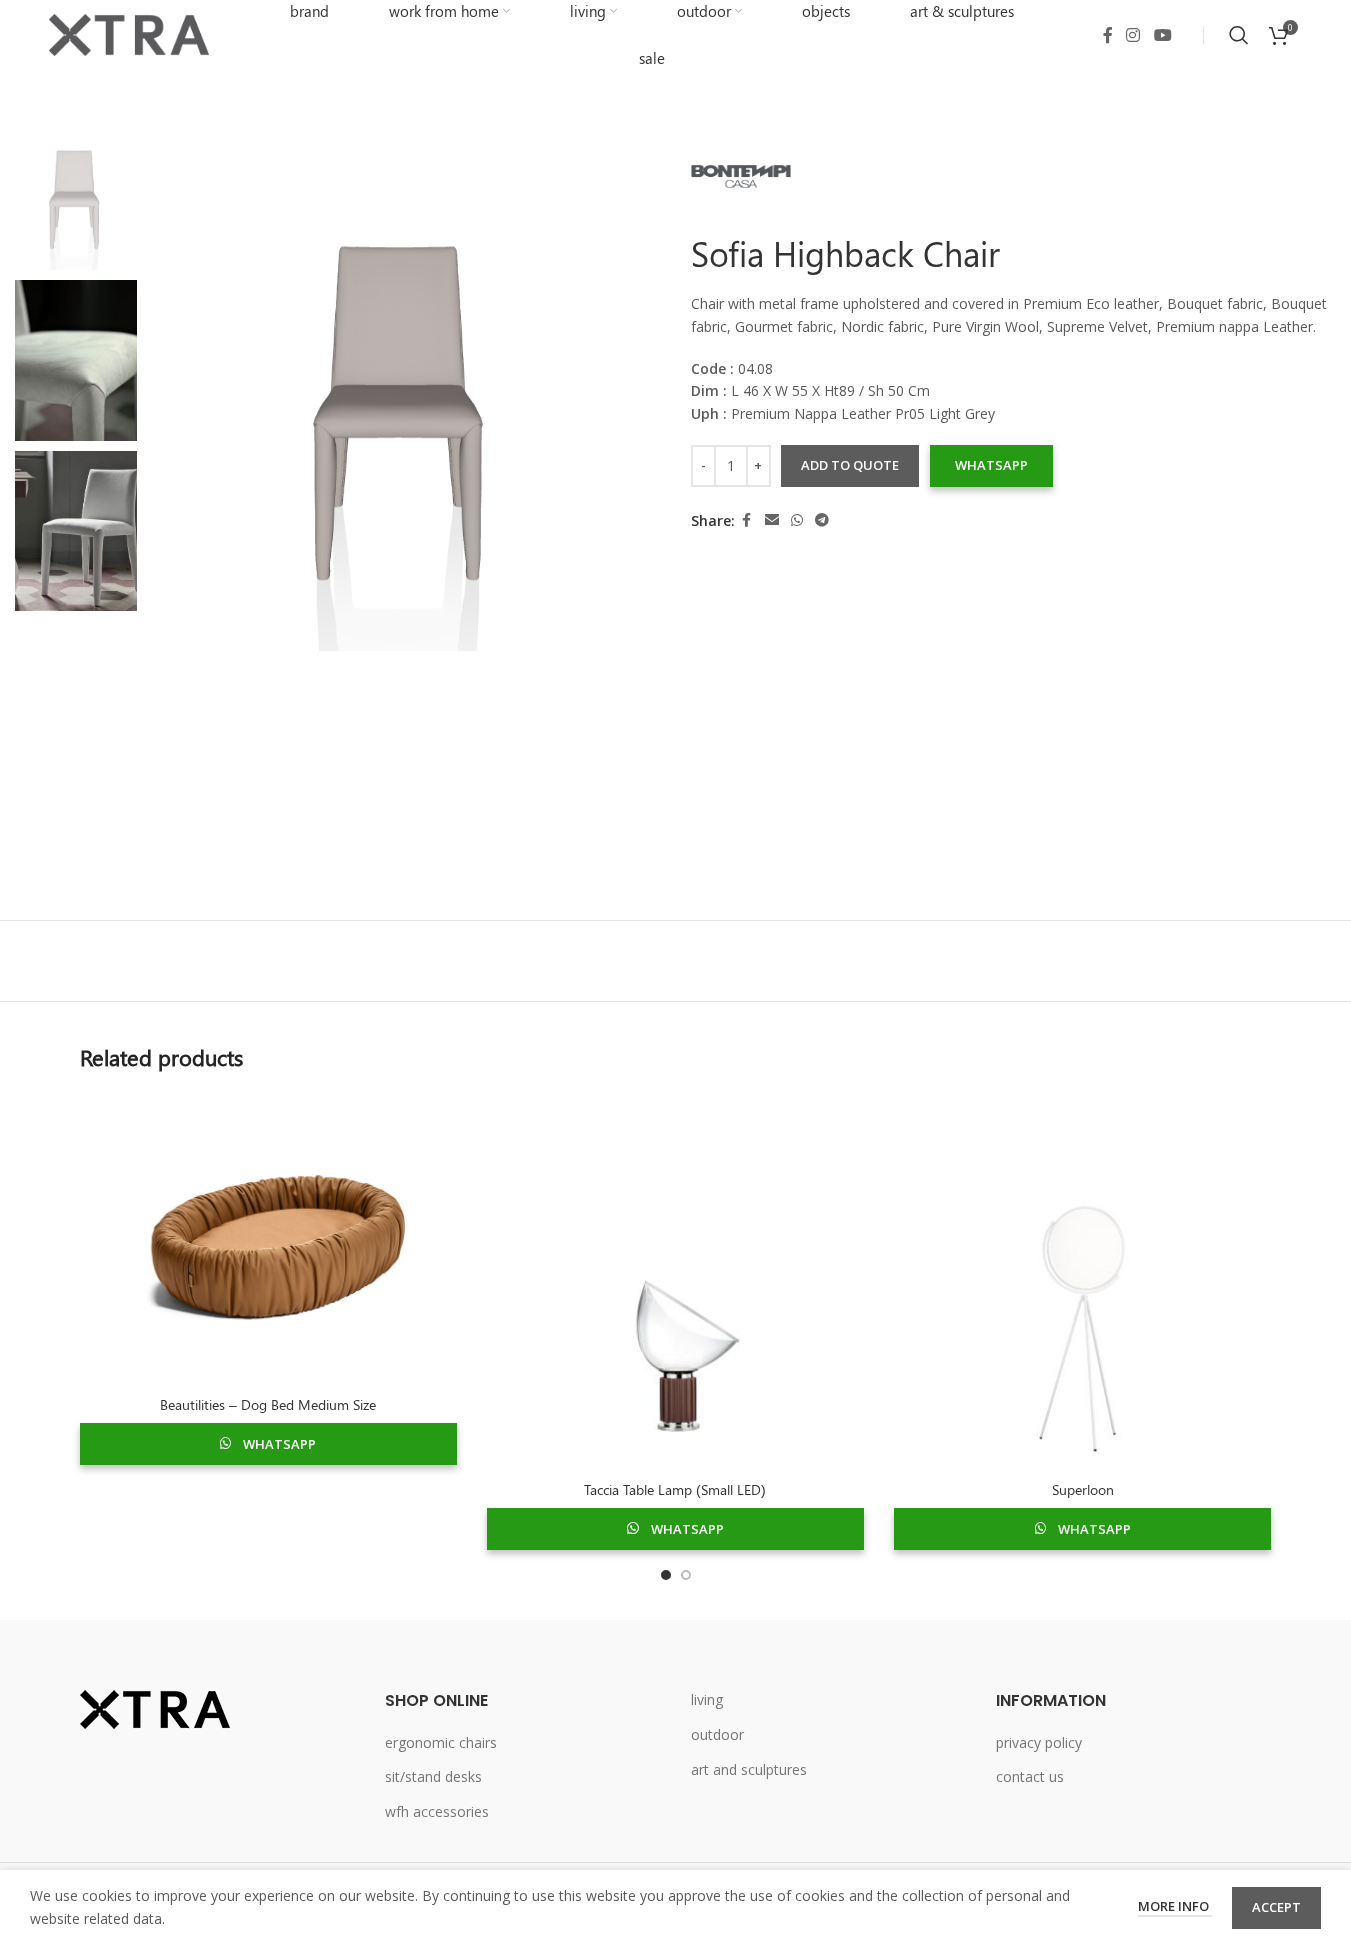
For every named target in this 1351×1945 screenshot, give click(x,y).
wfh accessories (437, 1811)
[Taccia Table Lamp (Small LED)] (675, 1281)
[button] (991, 467)
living (707, 1699)
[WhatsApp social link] (797, 521)
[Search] (1239, 35)
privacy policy (1039, 1742)
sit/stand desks (433, 1776)
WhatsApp (991, 466)
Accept (1276, 1907)
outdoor (717, 1734)
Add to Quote (850, 466)
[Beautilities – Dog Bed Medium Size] (268, 1239)
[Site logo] (129, 33)
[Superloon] (1082, 1281)
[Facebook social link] (1108, 35)
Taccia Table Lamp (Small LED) (675, 1489)
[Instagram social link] (1133, 35)
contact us (1030, 1776)
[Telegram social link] (822, 521)
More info (1175, 1906)
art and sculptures (749, 1769)
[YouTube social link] (1162, 35)
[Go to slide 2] (686, 1575)
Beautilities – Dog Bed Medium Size (268, 1404)
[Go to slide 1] (666, 1575)
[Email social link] (772, 521)
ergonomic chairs (441, 1742)
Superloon (1083, 1489)
